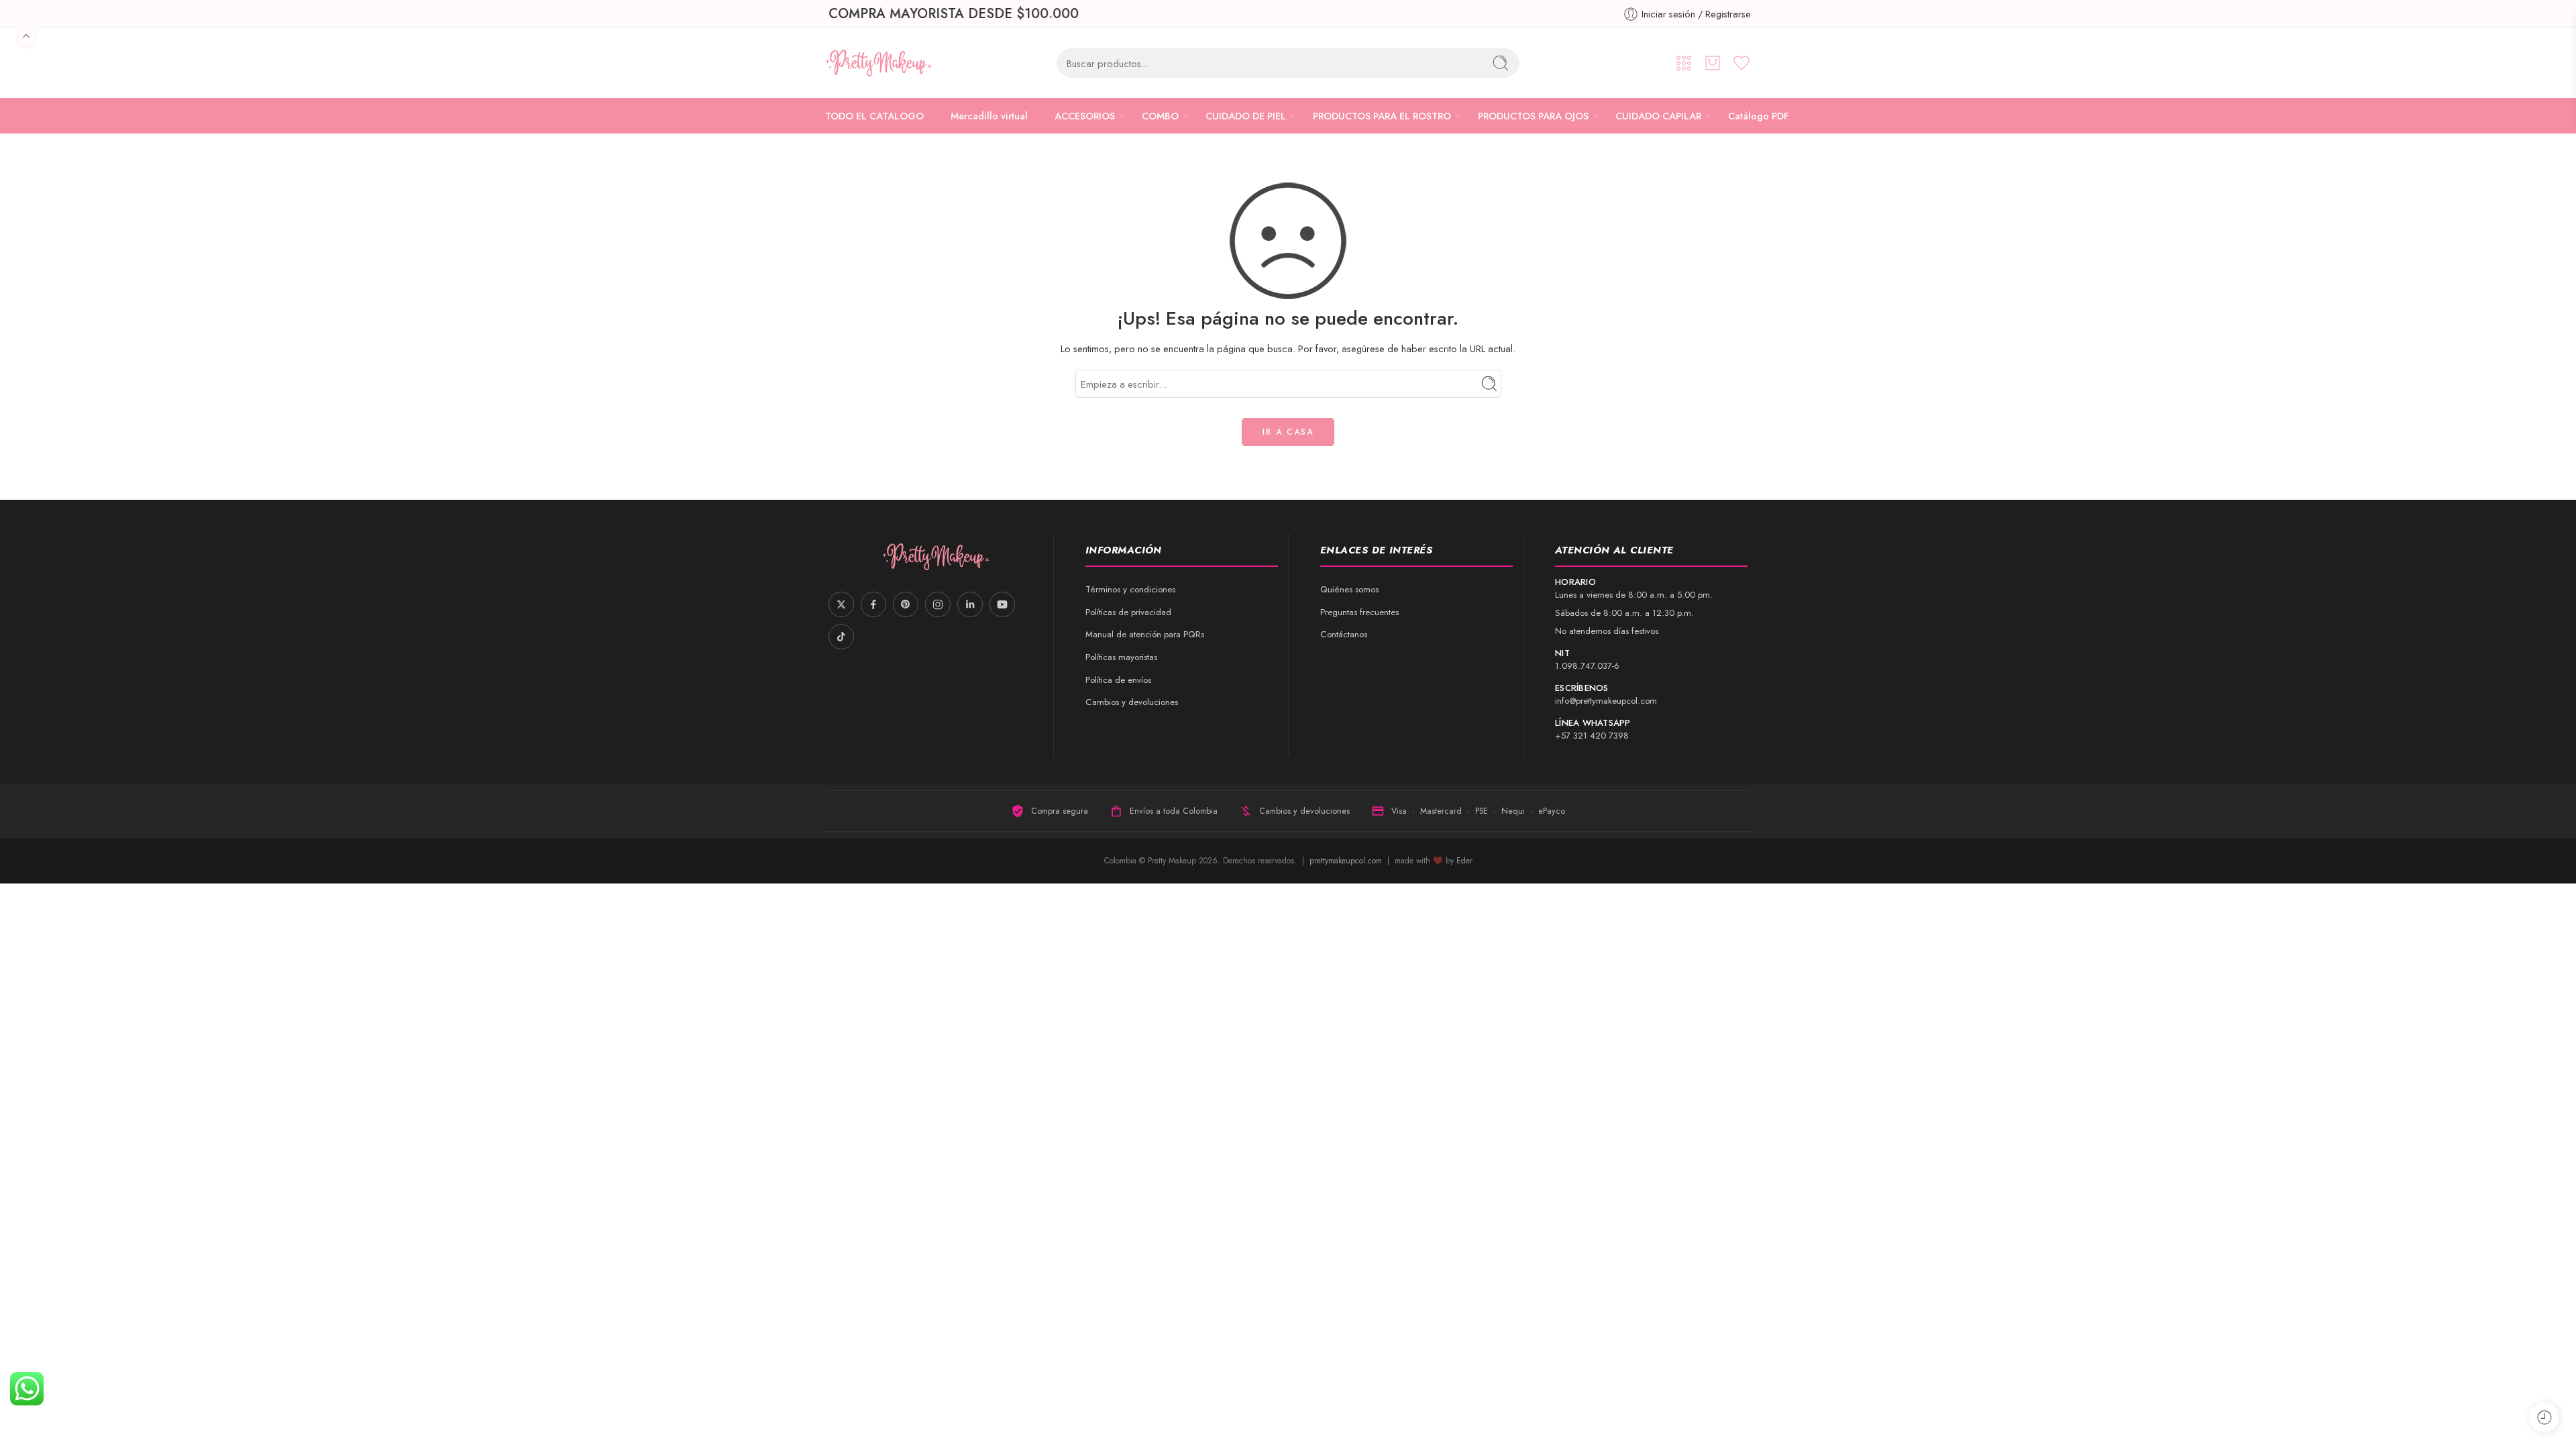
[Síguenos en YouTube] (1002, 604)
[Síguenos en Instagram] (938, 604)
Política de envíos (1118, 680)
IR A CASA (1288, 432)
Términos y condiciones (1130, 589)
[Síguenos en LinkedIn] (970, 604)
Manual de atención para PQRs (1145, 634)
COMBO (1160, 116)
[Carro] (1713, 63)
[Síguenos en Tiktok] (841, 637)
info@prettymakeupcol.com (1606, 701)
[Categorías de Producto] (1684, 63)
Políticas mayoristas (1121, 657)
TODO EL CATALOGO (874, 116)
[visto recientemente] (2544, 1417)
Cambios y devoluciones (1132, 702)
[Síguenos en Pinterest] (906, 604)
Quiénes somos (1349, 589)
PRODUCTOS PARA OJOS (1533, 116)
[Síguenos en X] (841, 604)
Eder (1464, 861)
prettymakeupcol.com (1347, 861)
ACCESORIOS (1085, 116)
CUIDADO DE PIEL (1246, 116)
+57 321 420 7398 (1592, 736)
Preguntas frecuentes (1359, 612)
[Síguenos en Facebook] (873, 604)
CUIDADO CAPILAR (1658, 116)
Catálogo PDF (1758, 116)
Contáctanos (1344, 634)
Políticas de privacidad (1128, 612)
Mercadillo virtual (989, 116)
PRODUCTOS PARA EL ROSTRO (1382, 116)
